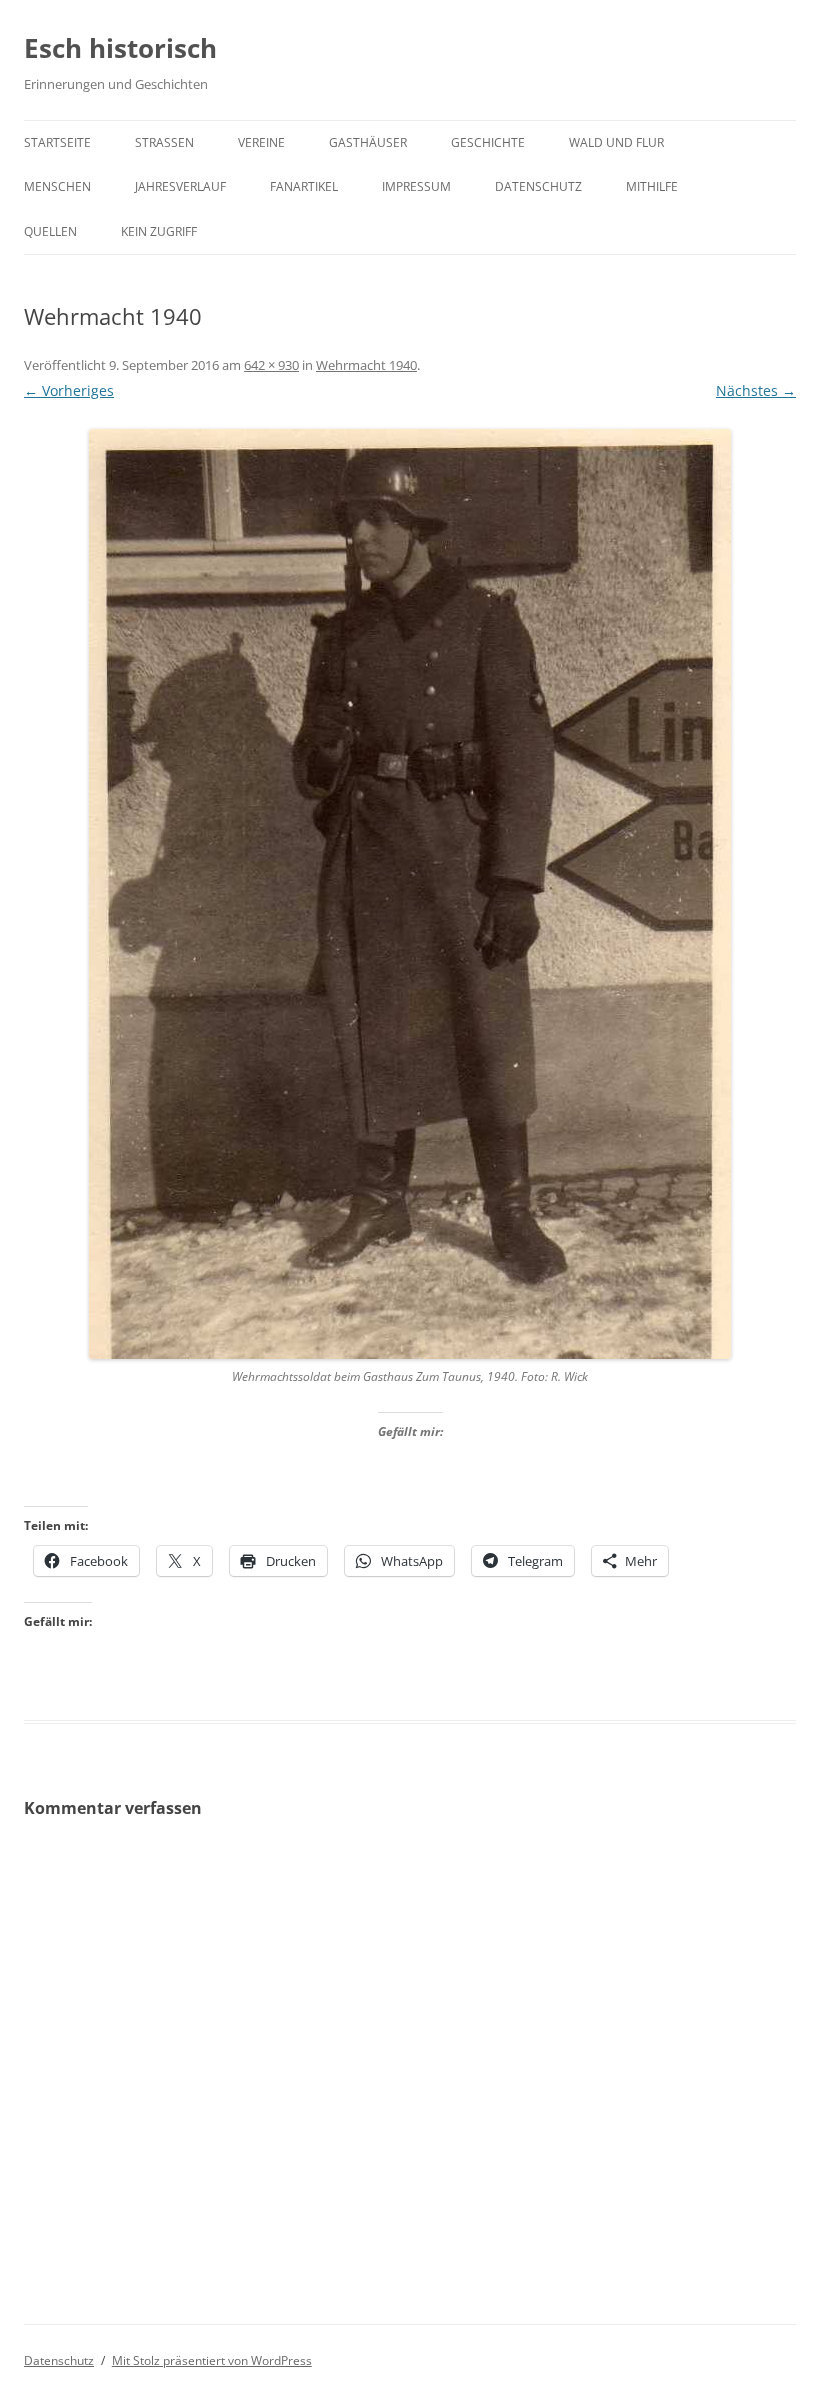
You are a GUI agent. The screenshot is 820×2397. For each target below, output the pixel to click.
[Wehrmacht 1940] (410, 894)
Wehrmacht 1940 (366, 365)
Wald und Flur (616, 142)
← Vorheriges (69, 390)
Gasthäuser (368, 142)
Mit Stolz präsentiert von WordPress (212, 2360)
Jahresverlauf (180, 186)
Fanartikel (304, 186)
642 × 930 (271, 365)
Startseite (57, 142)
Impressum (416, 186)
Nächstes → (756, 390)
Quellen (50, 231)
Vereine (261, 142)
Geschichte (488, 142)
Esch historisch (120, 48)
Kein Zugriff (159, 231)
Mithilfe (652, 186)
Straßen (164, 142)
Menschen (57, 186)
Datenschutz (538, 186)
